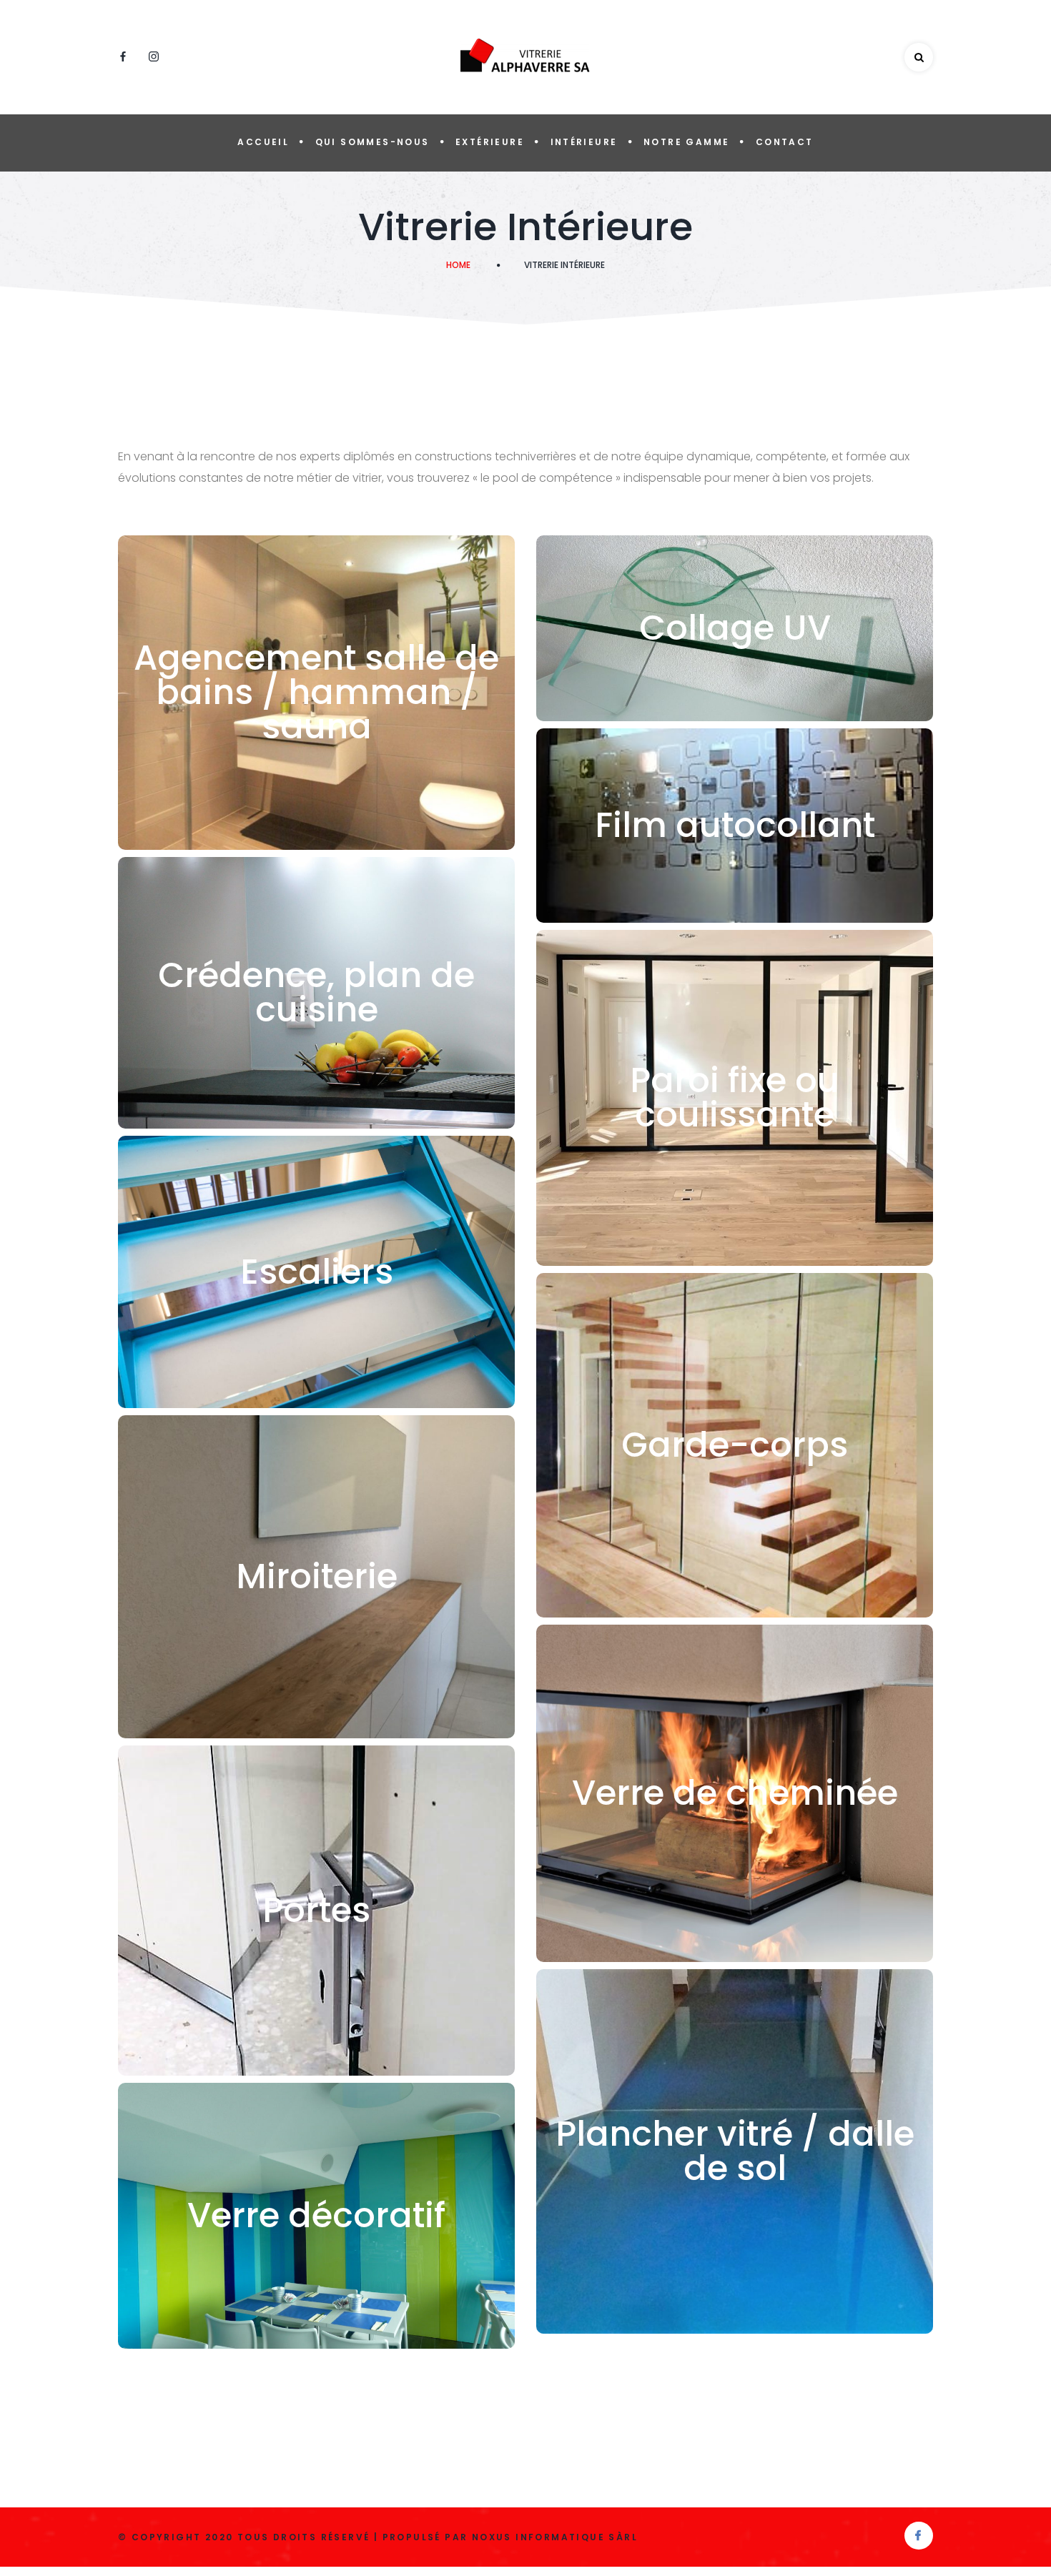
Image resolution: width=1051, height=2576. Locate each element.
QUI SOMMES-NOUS (372, 142)
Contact (785, 142)
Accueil (263, 142)
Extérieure (490, 142)
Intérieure (584, 142)
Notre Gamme (686, 142)
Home (458, 265)
